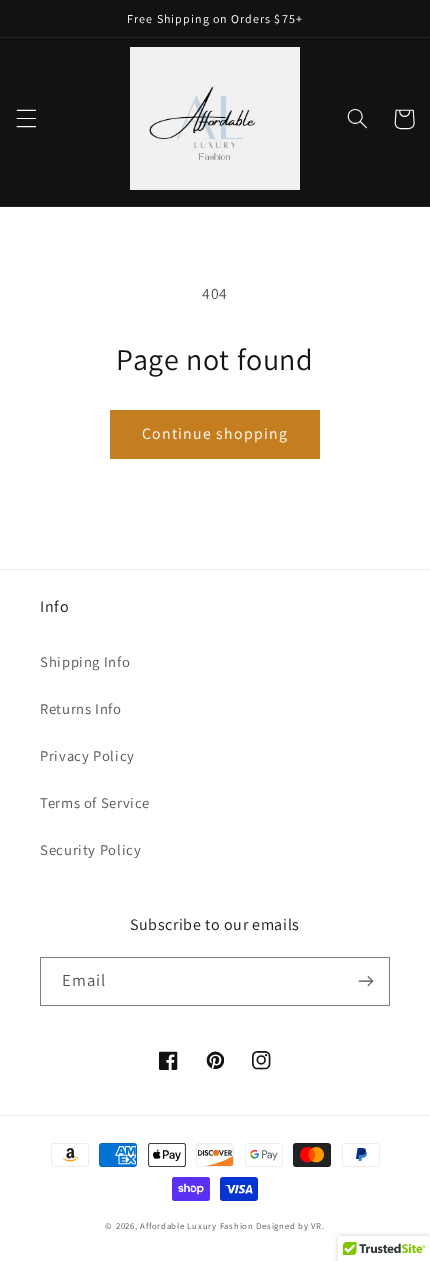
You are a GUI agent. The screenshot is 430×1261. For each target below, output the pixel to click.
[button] (26, 119)
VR (316, 1226)
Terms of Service (95, 802)
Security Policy (90, 849)
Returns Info (81, 708)
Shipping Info (85, 661)
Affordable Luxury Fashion (196, 1226)
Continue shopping (215, 433)
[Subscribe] (366, 981)
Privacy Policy (87, 755)
